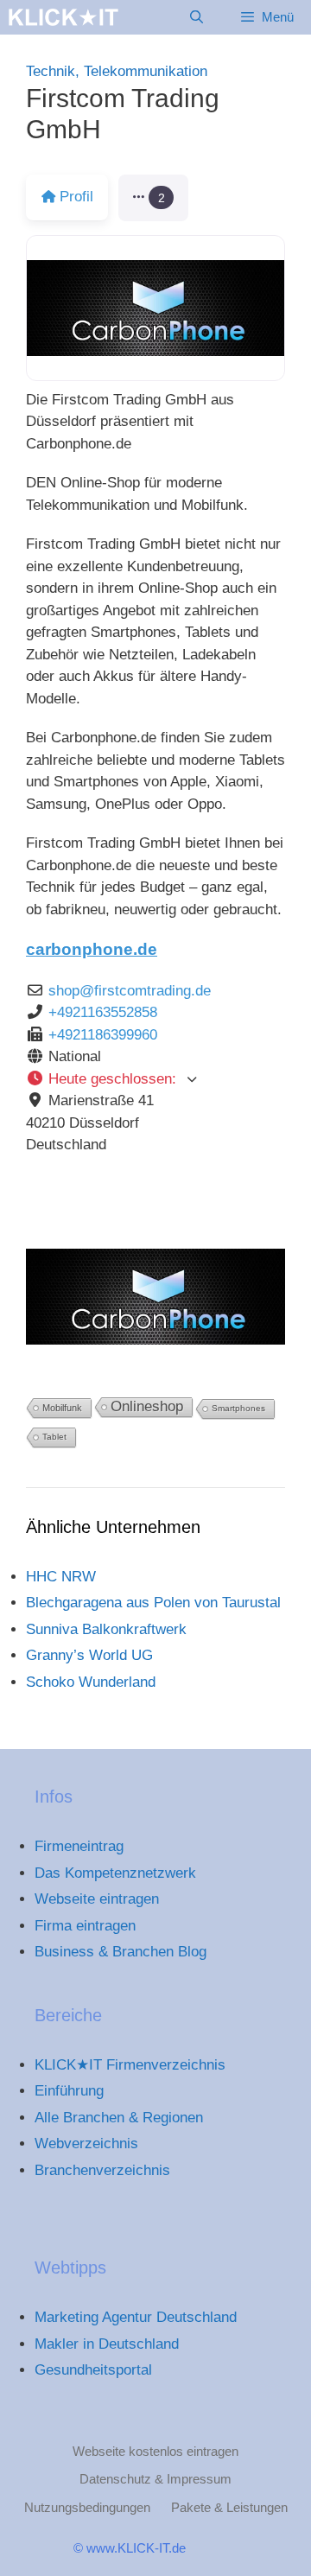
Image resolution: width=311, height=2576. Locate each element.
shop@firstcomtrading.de (130, 991)
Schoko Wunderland (91, 1682)
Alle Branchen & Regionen (119, 2118)
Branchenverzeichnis (102, 2170)
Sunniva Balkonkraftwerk (106, 1629)
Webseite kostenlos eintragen (155, 2451)
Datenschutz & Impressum (155, 2479)
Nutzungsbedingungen (87, 2507)
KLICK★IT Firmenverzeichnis (130, 2065)
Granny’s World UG (89, 1655)
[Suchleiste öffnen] (196, 17)
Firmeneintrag (79, 1846)
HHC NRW (61, 1577)
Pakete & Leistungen (229, 2507)
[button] (153, 198)
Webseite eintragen (97, 1899)
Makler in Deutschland (107, 2344)
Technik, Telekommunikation (117, 71)
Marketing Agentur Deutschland (136, 2317)
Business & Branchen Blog (121, 1952)
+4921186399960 (103, 1035)
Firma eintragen (85, 1926)
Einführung (69, 2091)
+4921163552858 (103, 1012)
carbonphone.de (92, 949)
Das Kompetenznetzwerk (115, 1873)
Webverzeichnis (86, 2143)
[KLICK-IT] (63, 17)
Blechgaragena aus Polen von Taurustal (153, 1603)
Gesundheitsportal (93, 2370)
